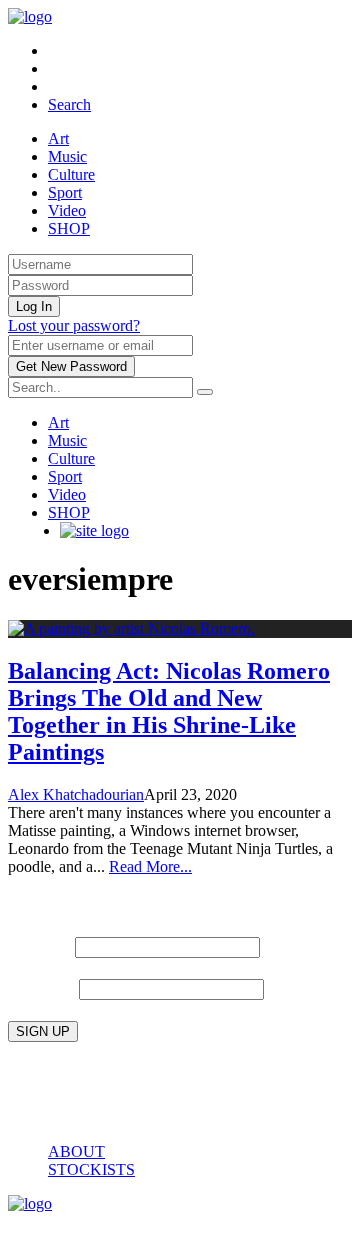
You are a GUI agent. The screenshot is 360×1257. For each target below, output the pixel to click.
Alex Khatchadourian (76, 794)
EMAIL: (43, 987)
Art (58, 138)
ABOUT (76, 1151)
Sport (65, 192)
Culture (71, 174)
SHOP (69, 228)
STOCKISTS (91, 1169)
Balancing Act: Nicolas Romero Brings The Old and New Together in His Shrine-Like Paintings (169, 711)
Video (67, 210)
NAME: (39, 945)
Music (67, 156)
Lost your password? (74, 325)
